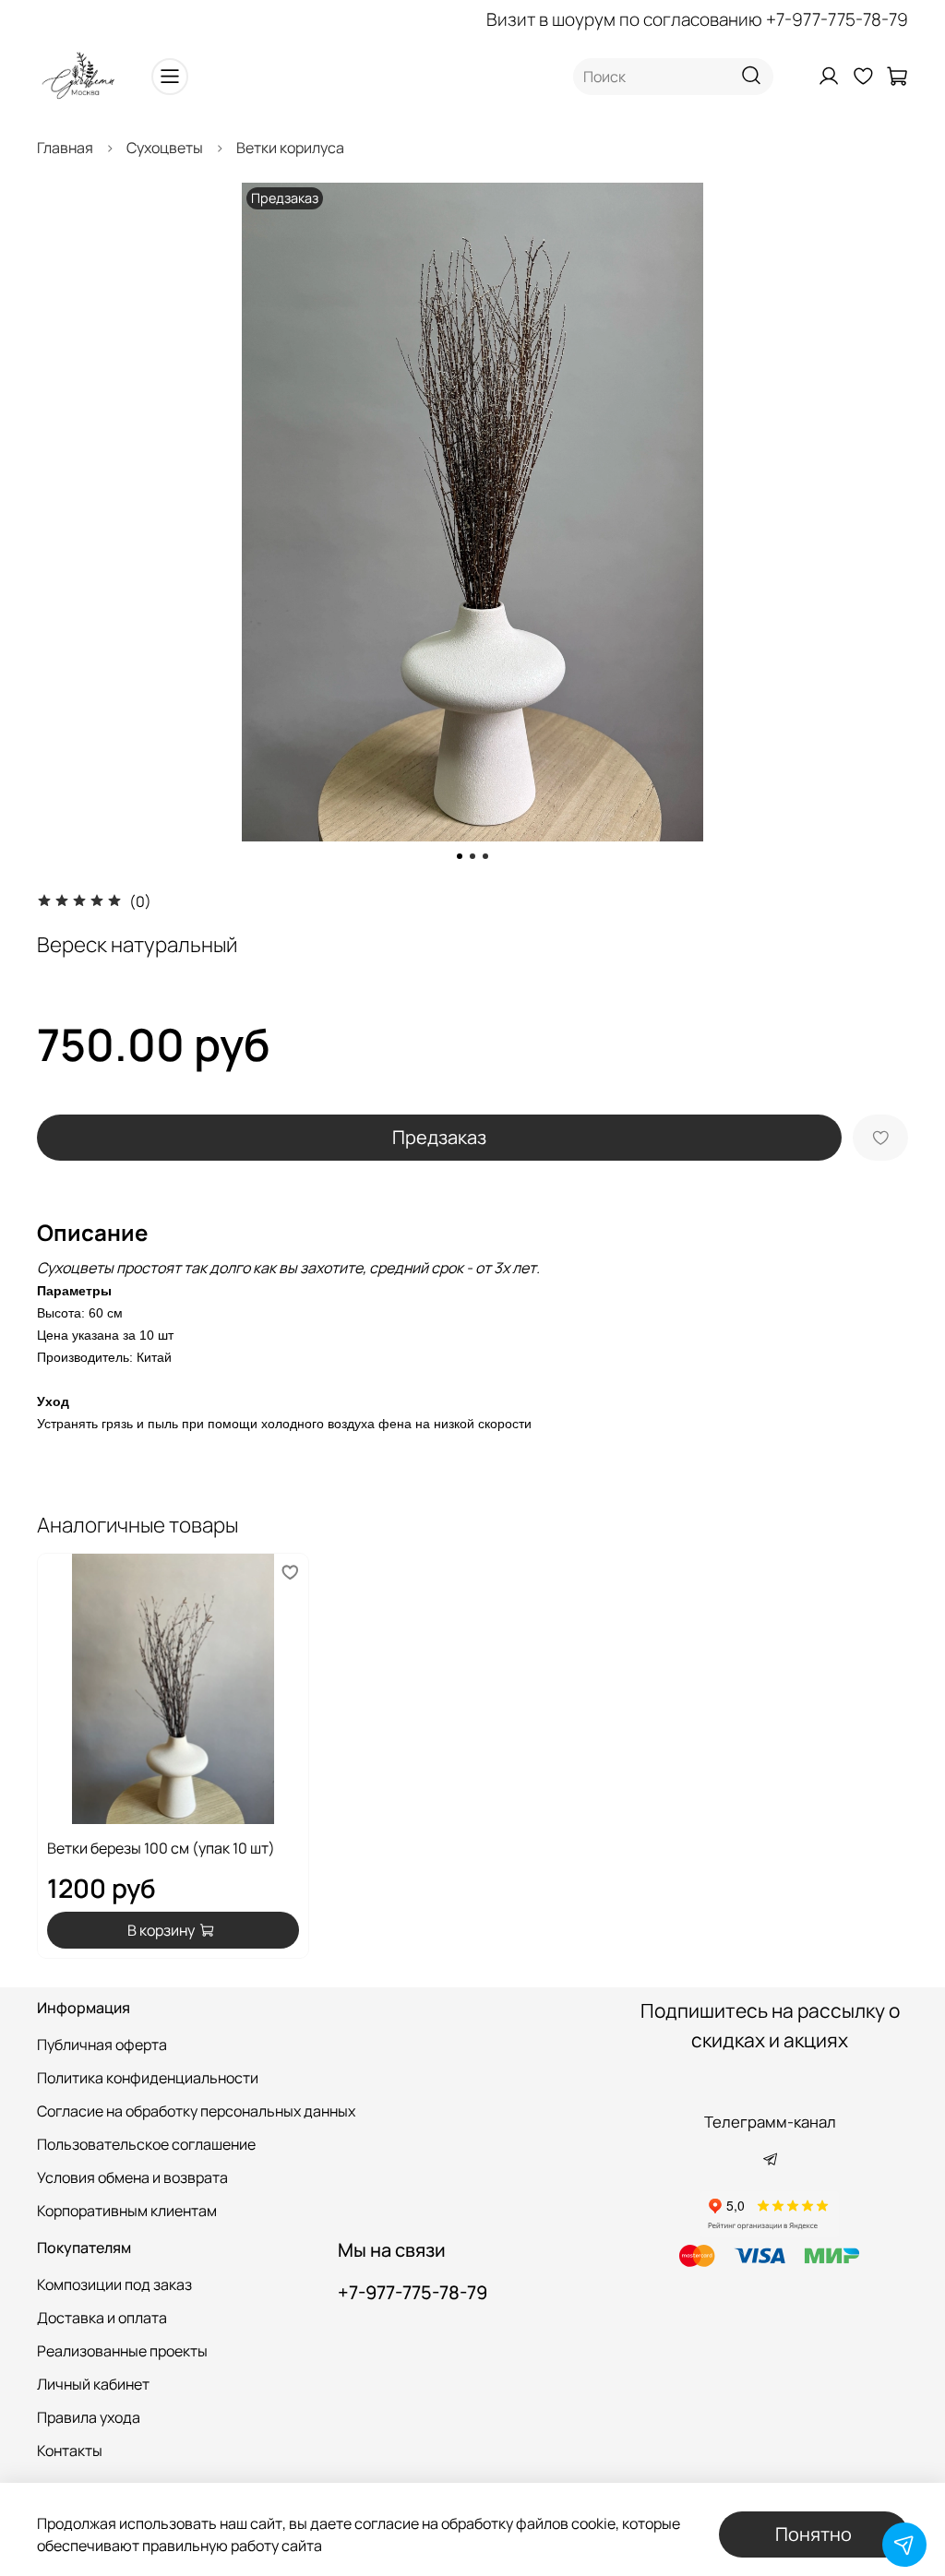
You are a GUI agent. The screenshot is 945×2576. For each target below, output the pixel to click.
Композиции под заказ (114, 2284)
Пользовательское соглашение (146, 2144)
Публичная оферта (102, 2045)
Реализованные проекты (122, 2351)
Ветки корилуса (290, 148)
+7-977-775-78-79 (837, 19)
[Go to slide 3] (485, 856)
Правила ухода (89, 2417)
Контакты (70, 2451)
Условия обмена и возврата (132, 2177)
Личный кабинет (93, 2384)
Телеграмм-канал (770, 2122)
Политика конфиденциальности (148, 2078)
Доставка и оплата (102, 2318)
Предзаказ (439, 1137)
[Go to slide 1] (460, 856)
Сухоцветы (165, 148)
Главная (65, 148)
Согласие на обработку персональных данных (196, 2111)
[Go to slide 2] (472, 856)
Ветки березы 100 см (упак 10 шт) (161, 1848)
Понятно (813, 2534)
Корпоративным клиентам (127, 2211)
